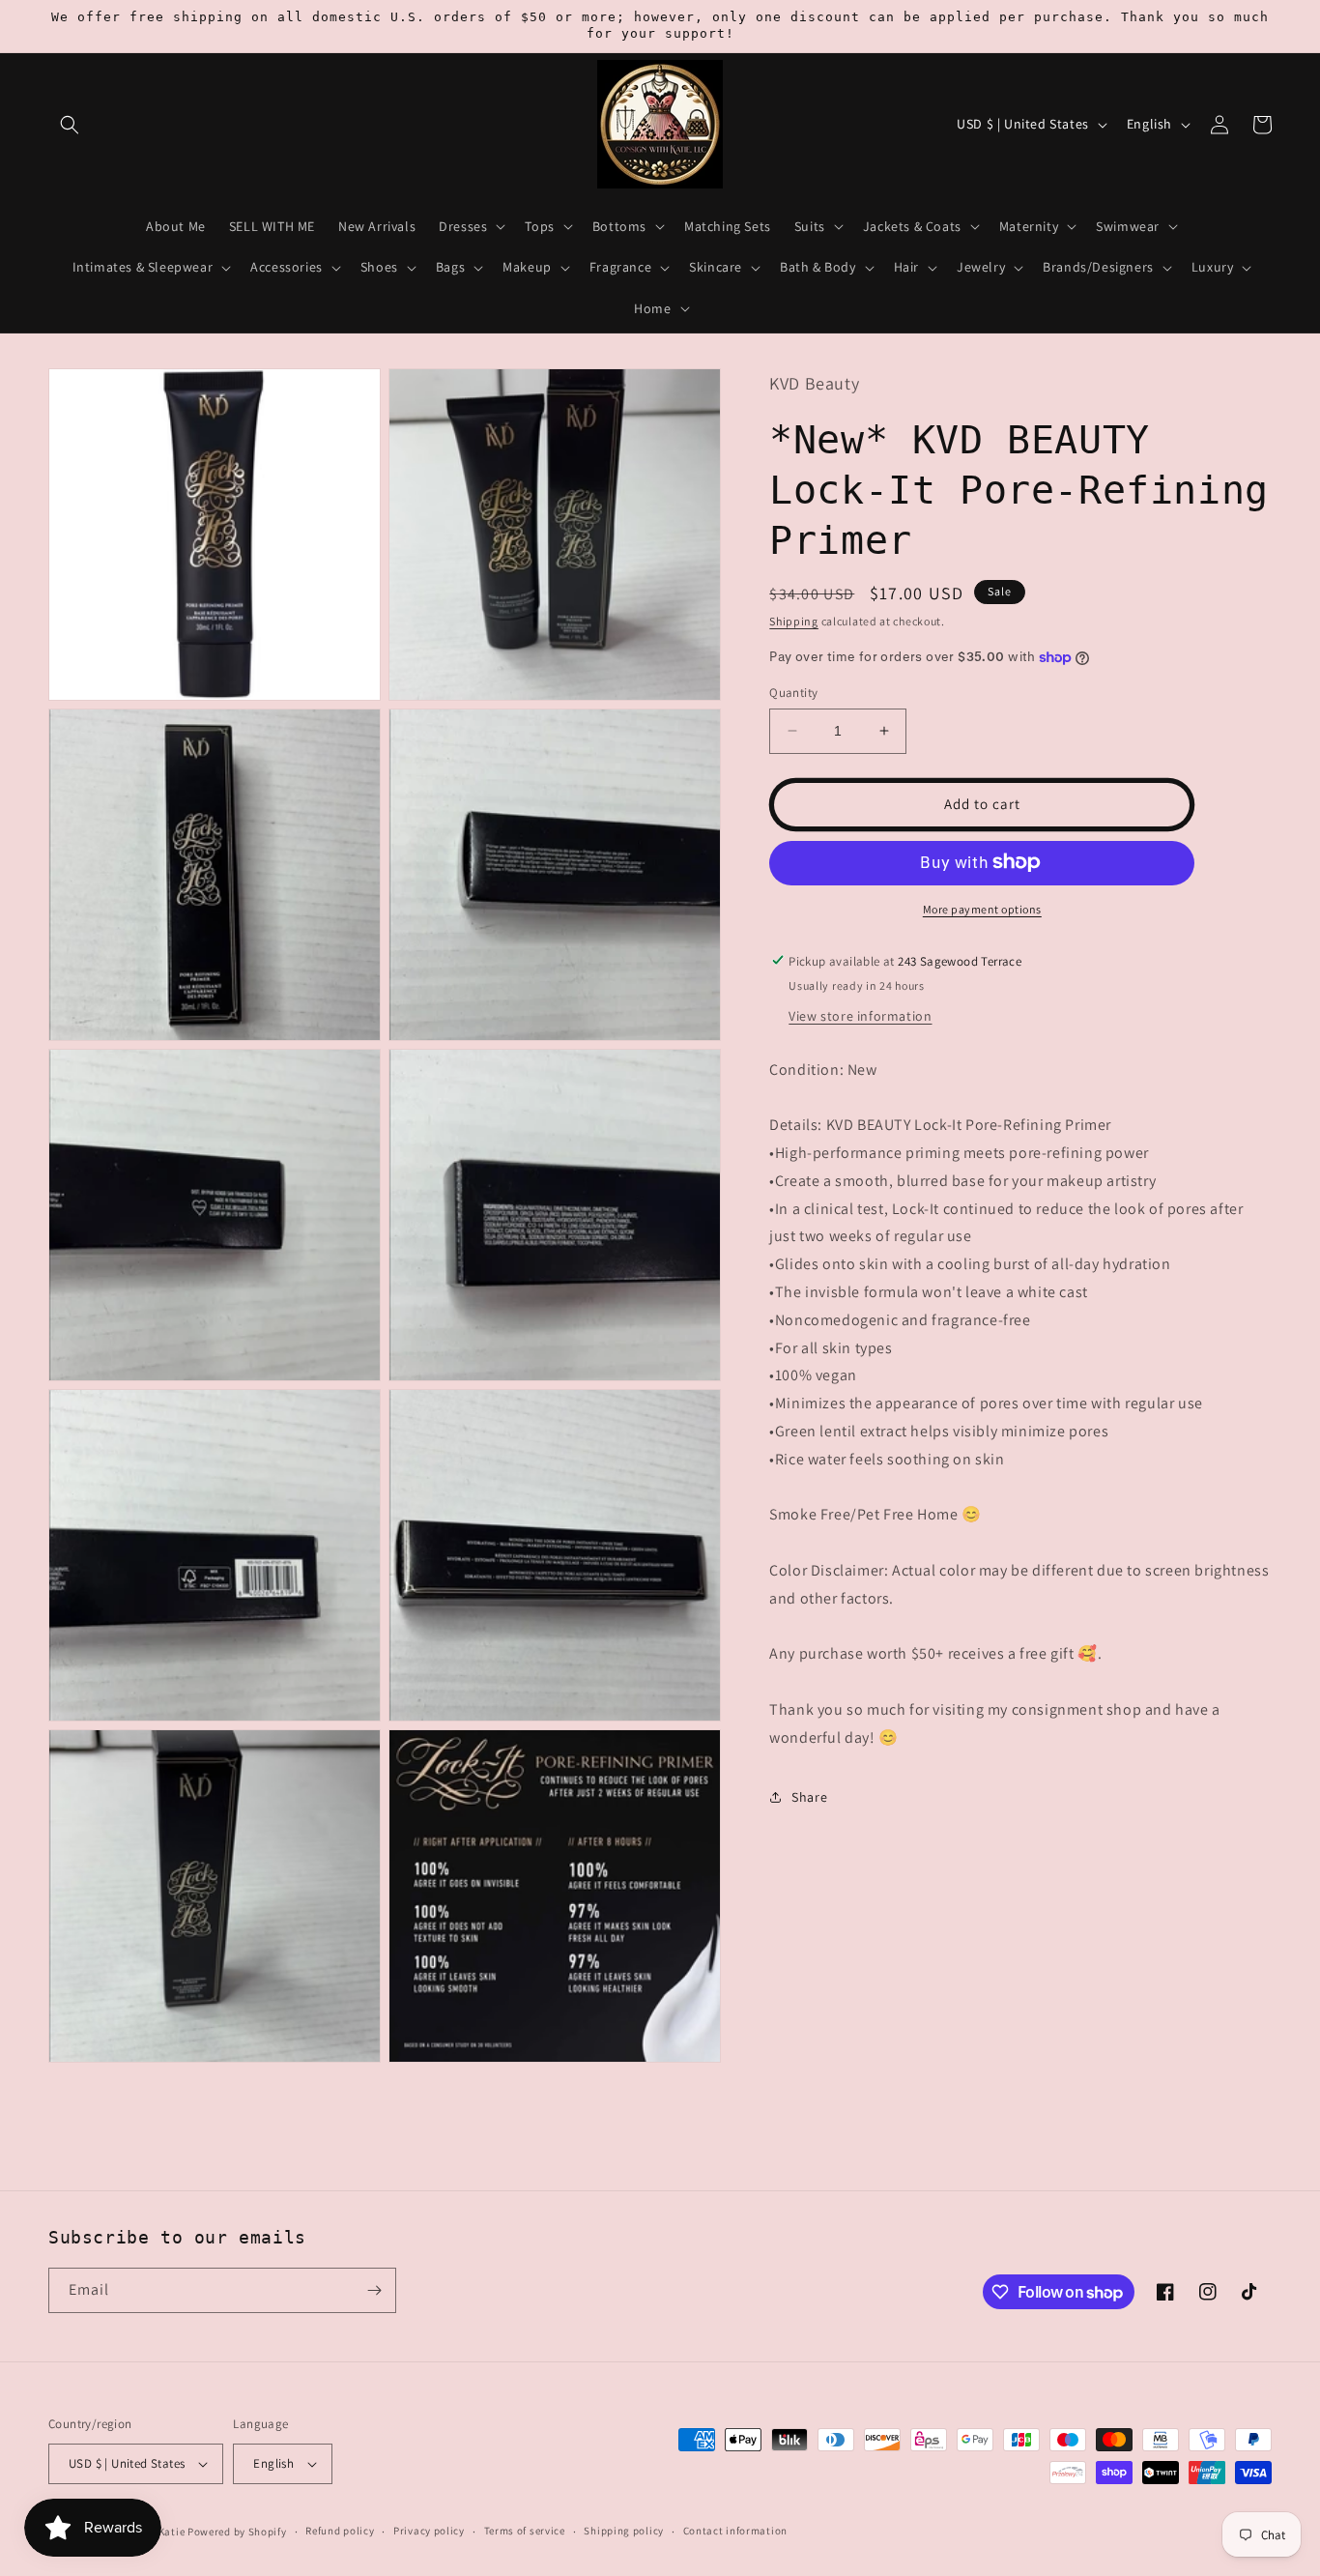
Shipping (794, 620)
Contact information (735, 2531)
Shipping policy (624, 2531)
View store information (860, 1015)
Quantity (793, 693)
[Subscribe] (374, 2290)
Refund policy (340, 2531)
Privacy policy (429, 2531)
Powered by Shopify (237, 2532)
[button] (70, 125)
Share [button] (809, 1797)
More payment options (982, 908)
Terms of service (525, 2531)
